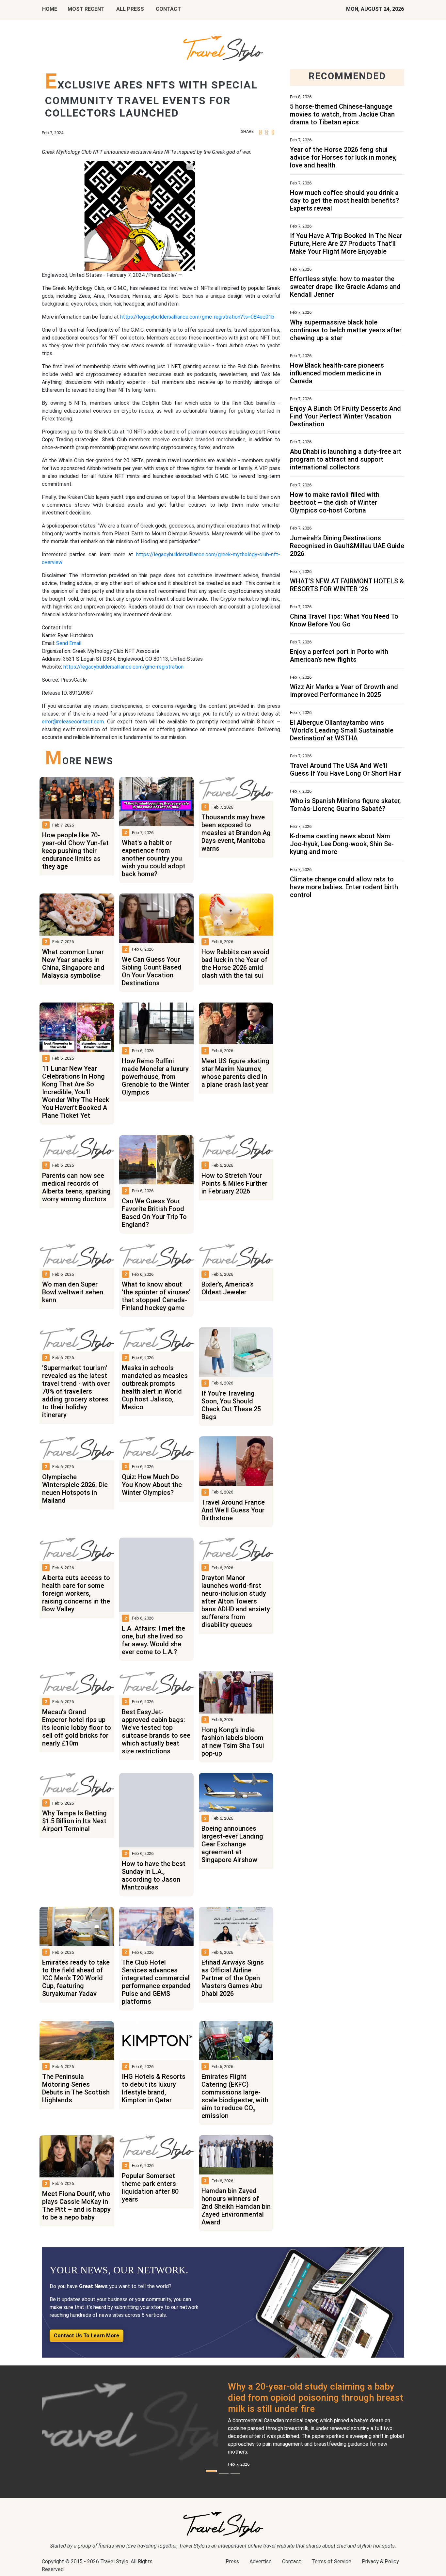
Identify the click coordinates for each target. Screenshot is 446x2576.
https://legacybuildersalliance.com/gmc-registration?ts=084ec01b (197, 317)
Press (232, 2561)
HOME (50, 9)
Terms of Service (331, 2561)
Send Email (69, 643)
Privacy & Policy (380, 2561)
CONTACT (168, 9)
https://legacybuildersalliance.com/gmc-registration (123, 667)
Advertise (261, 2561)
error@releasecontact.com (73, 722)
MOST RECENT (86, 9)
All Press (130, 9)
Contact (292, 2561)
